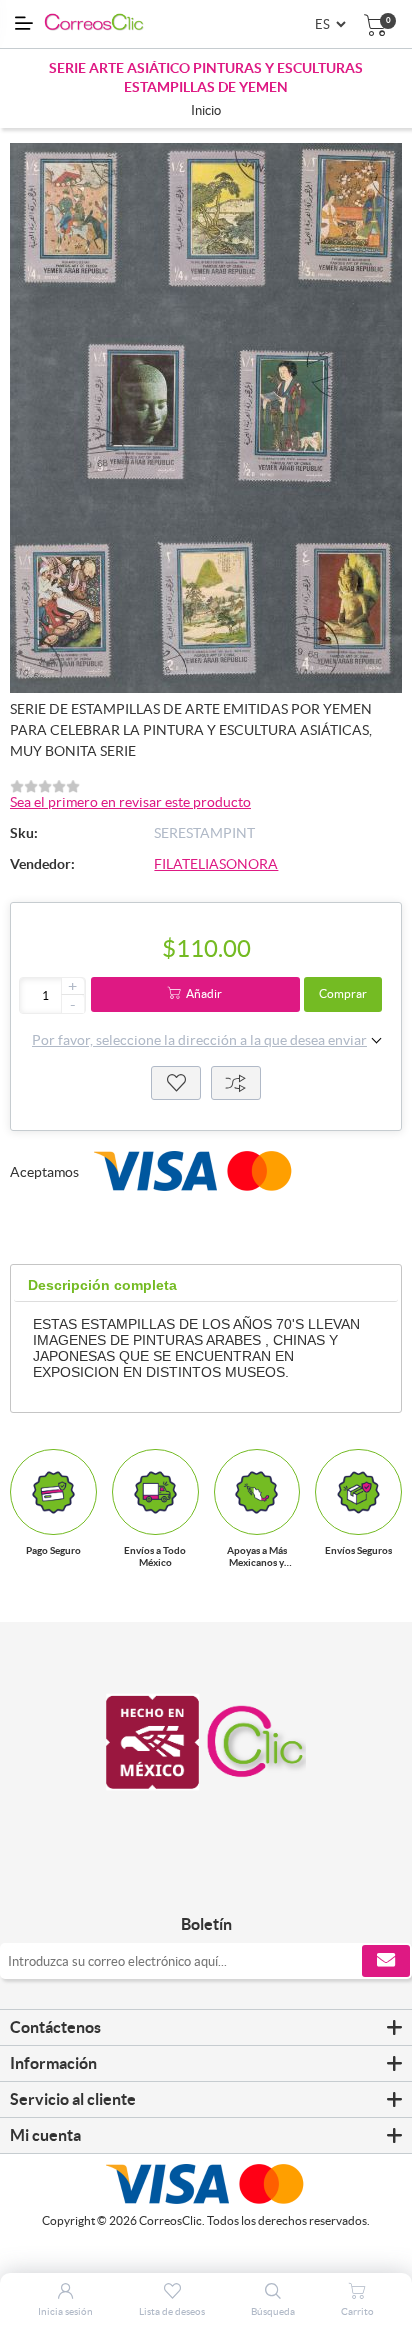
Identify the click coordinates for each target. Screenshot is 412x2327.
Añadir (204, 993)
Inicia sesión (65, 2311)
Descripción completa (102, 1285)
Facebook (183, 1882)
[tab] (102, 1285)
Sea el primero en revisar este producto (130, 802)
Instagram (228, 1882)
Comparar (236, 1083)
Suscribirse (386, 1961)
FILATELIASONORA (216, 864)
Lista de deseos (176, 1083)
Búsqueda (273, 2311)
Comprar (343, 993)
